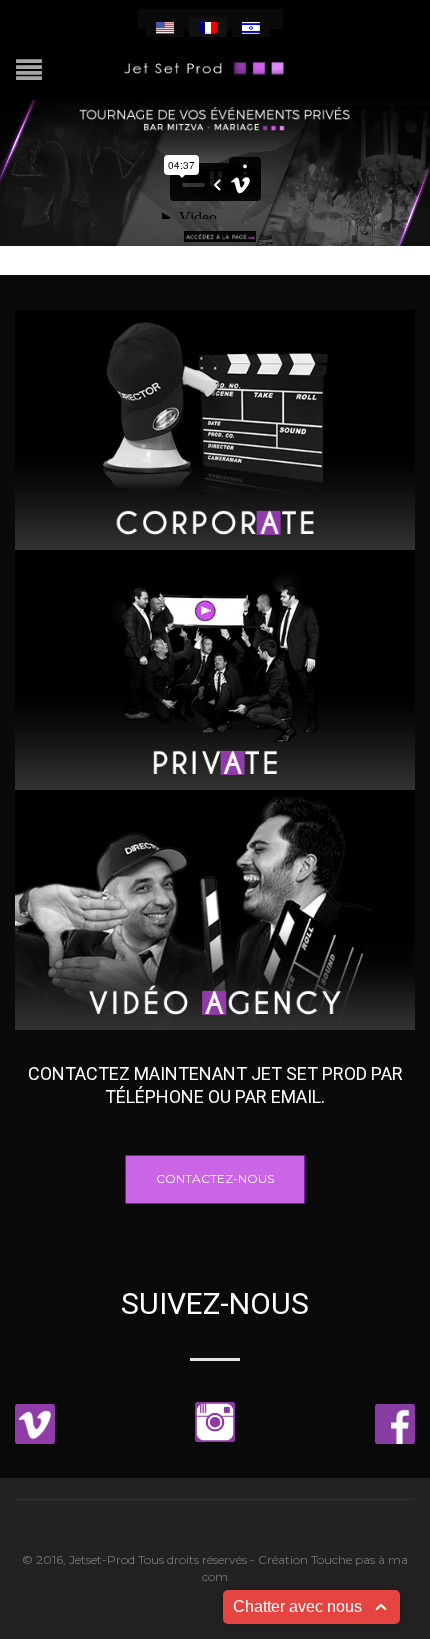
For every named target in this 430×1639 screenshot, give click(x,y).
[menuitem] (165, 27)
